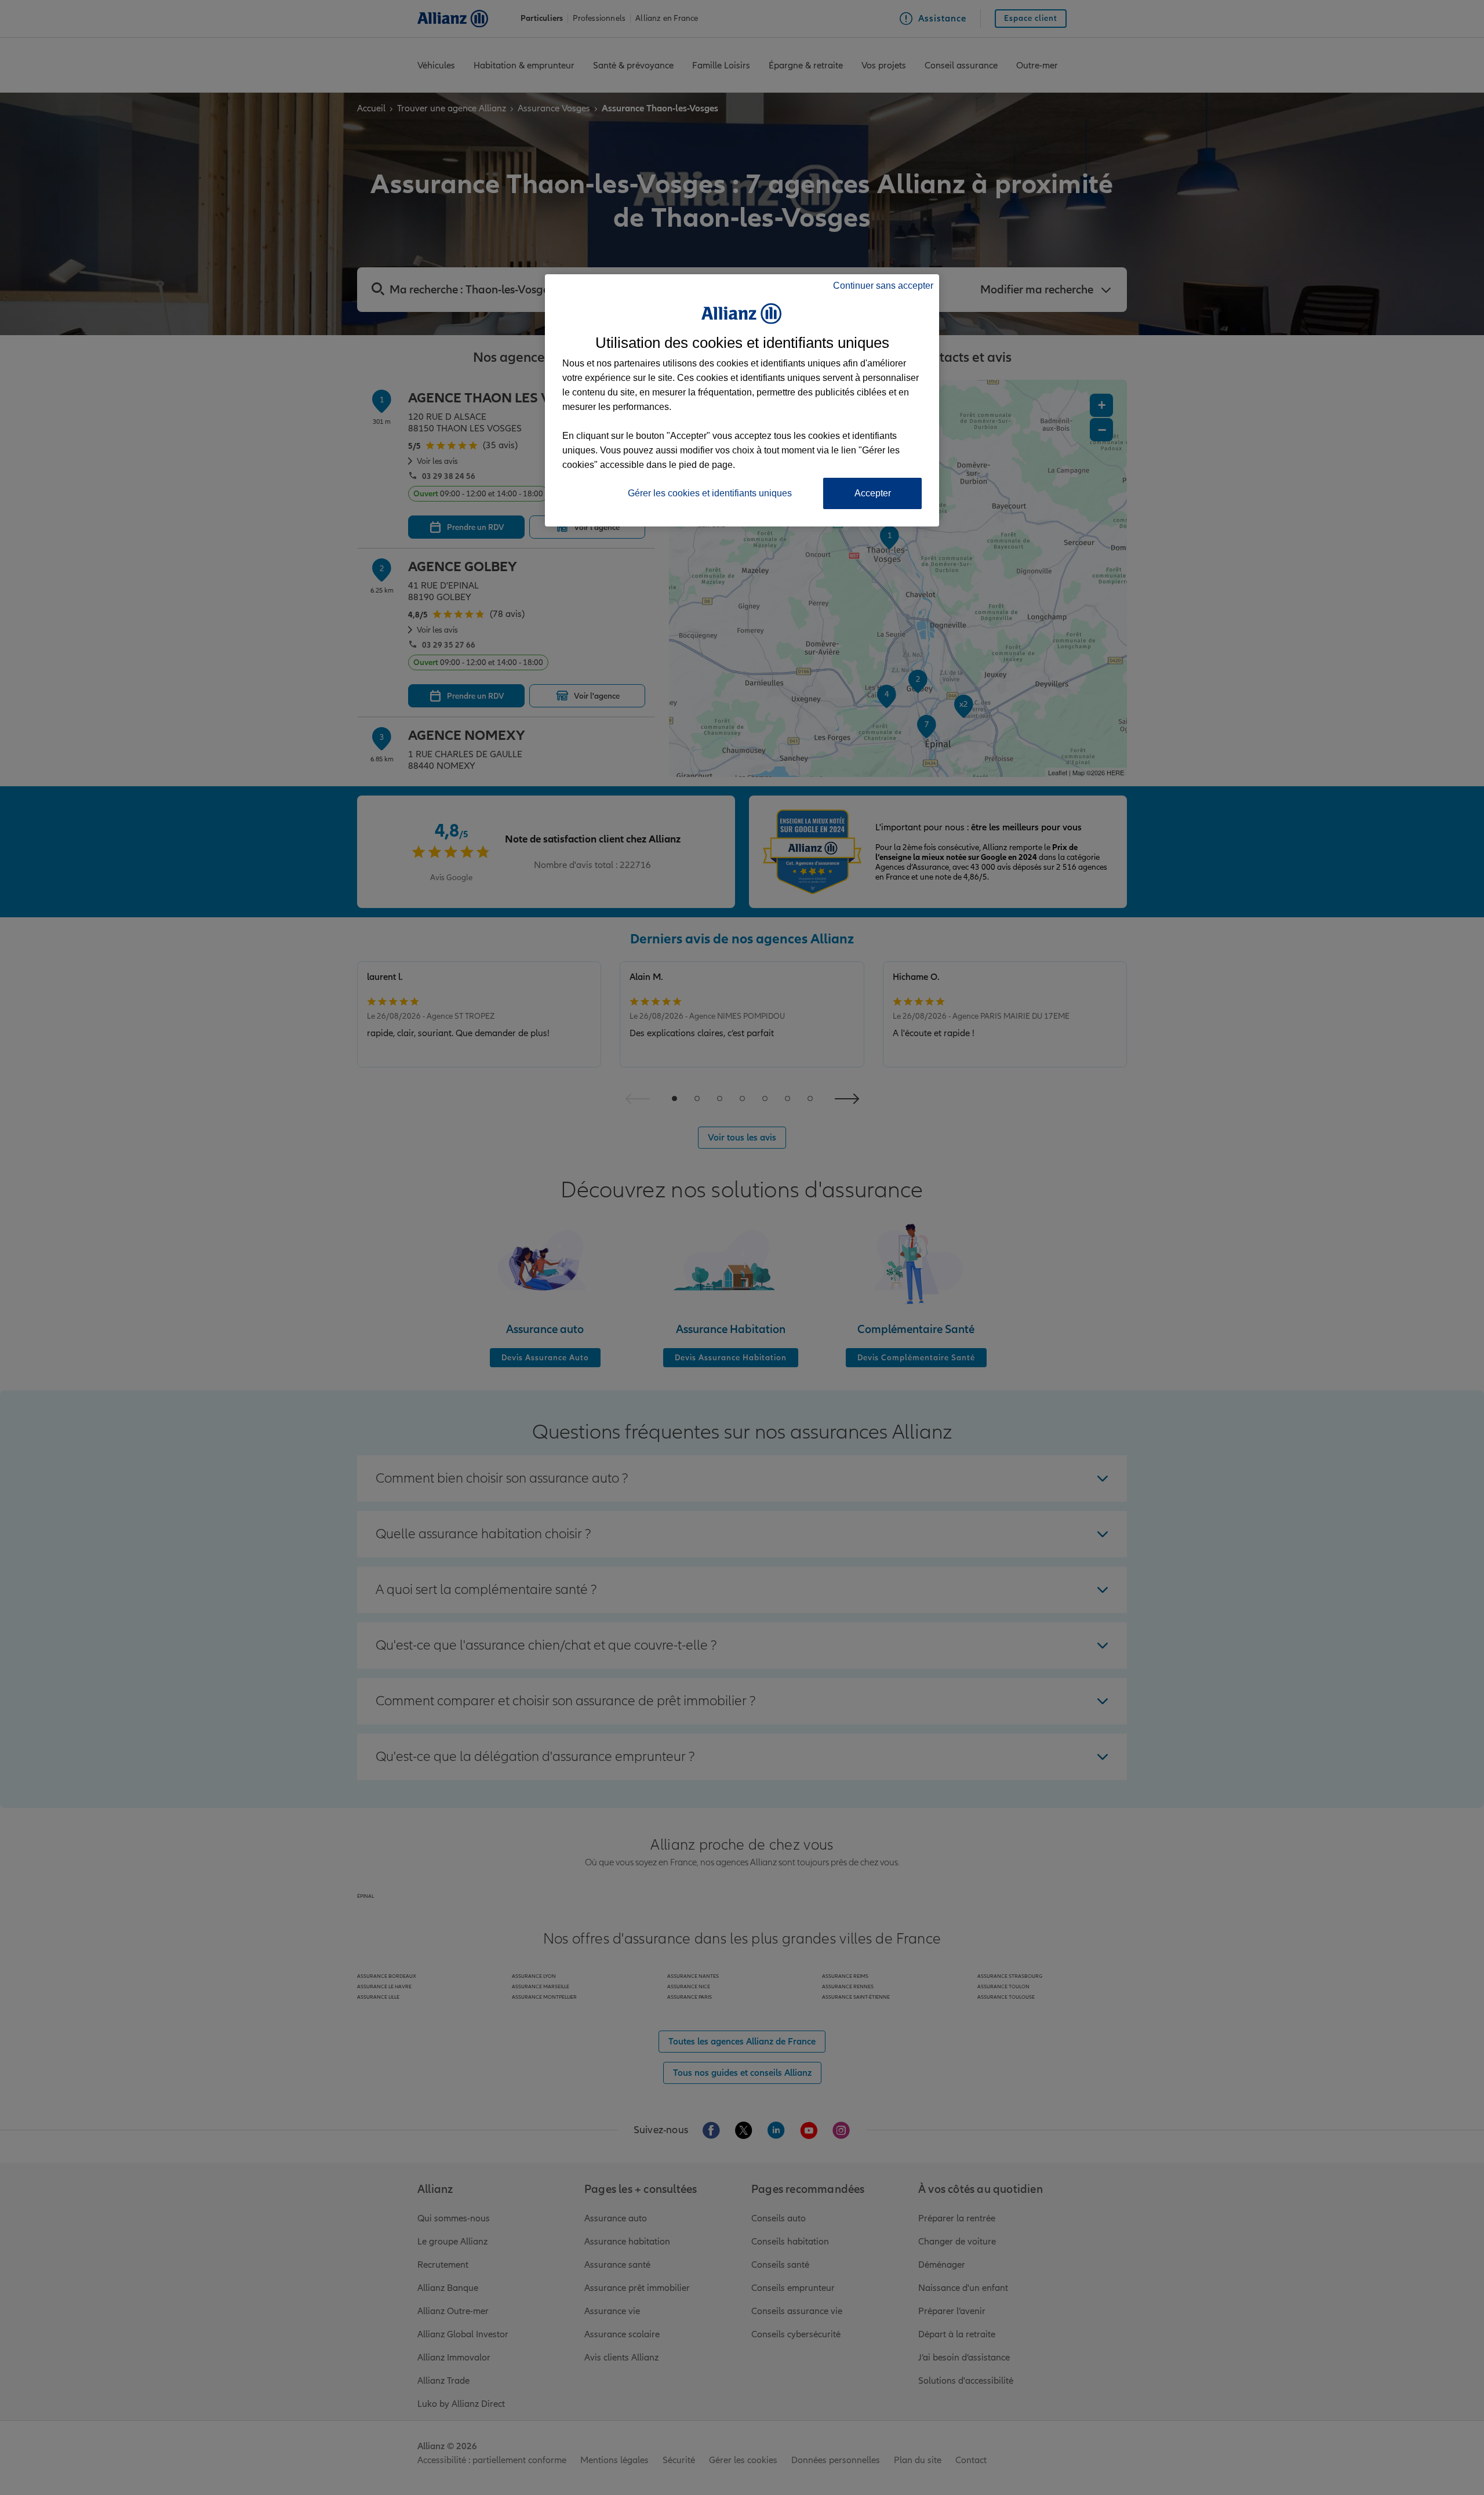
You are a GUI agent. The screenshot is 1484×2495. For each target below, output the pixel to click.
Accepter (873, 493)
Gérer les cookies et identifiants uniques (710, 493)
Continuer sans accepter (883, 286)
